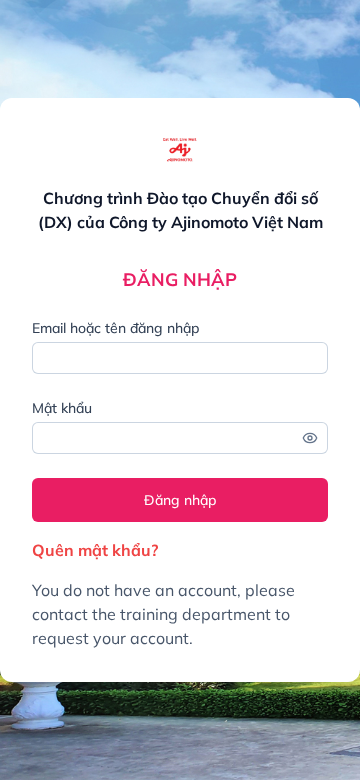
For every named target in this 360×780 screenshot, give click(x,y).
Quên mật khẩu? (95, 550)
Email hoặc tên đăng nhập (115, 328)
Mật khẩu (62, 408)
